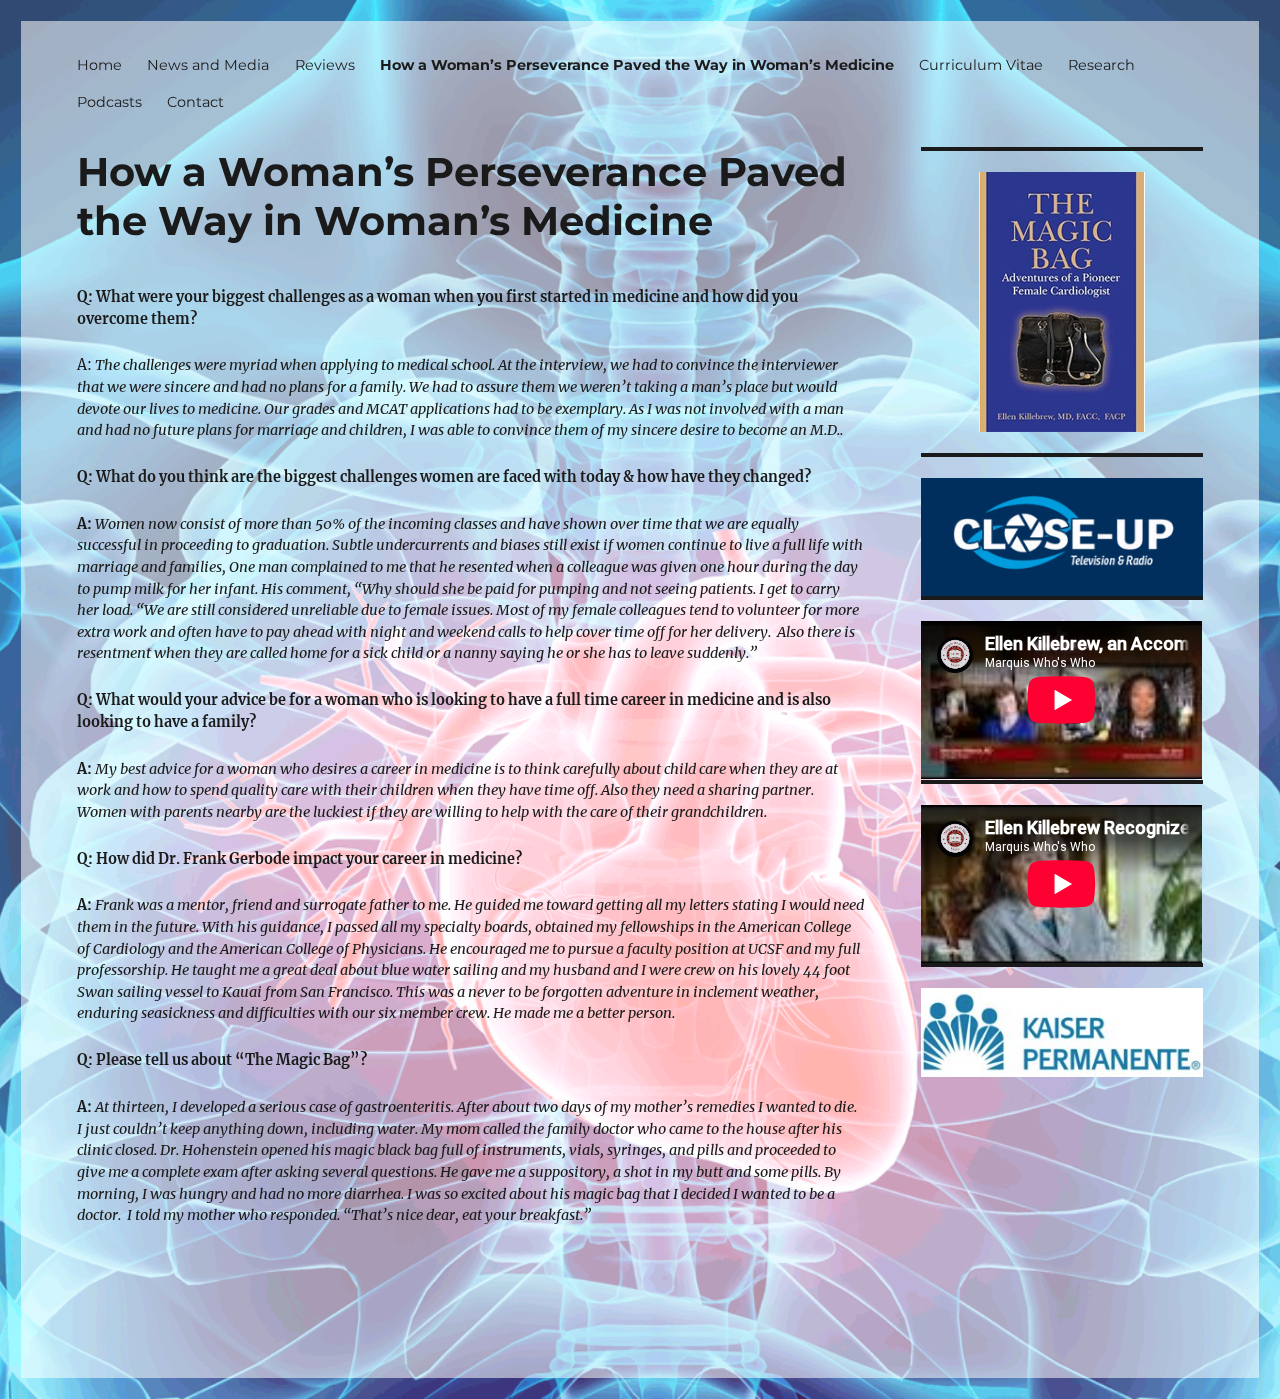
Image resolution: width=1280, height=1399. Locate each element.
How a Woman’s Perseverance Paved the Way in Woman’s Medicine (637, 65)
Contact (195, 102)
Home (99, 65)
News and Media (208, 65)
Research (1101, 65)
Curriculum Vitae (981, 65)
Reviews (325, 65)
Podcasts (109, 102)
